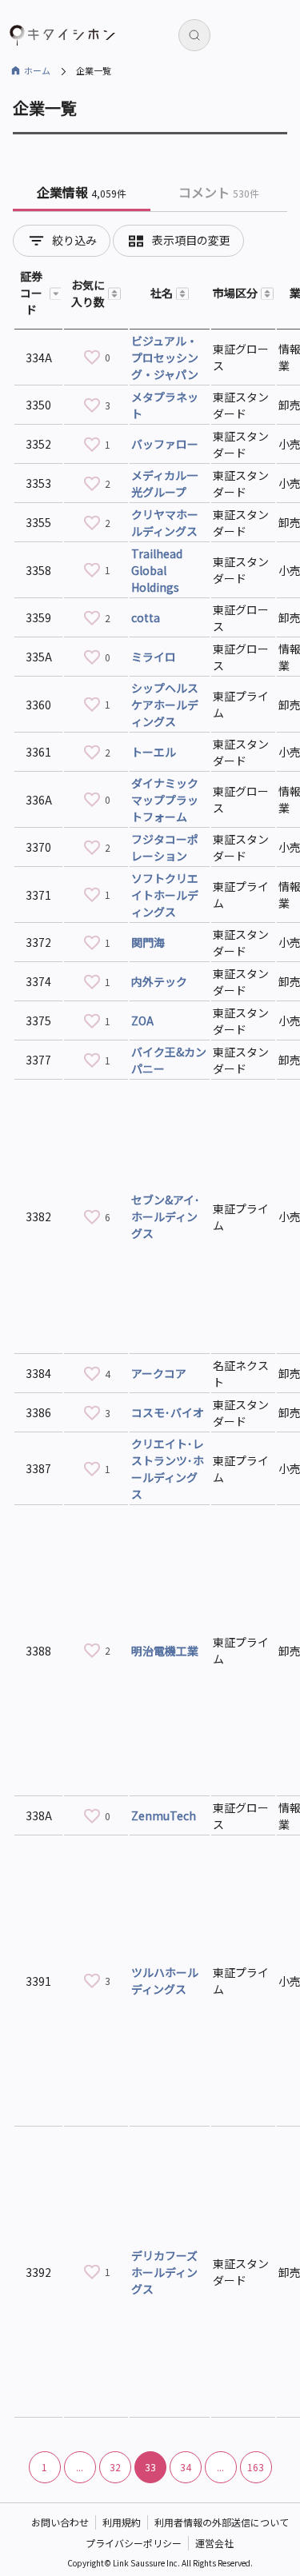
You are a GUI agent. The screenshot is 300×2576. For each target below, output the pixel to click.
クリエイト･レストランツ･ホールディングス (168, 1469)
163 (256, 2467)
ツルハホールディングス (165, 1981)
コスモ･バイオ (168, 1412)
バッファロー (165, 444)
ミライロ (154, 657)
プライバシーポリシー (134, 2543)
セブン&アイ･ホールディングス (166, 1216)
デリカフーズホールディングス (164, 2272)
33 (150, 2467)
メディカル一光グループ (164, 483)
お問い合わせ (60, 2522)
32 (115, 2467)
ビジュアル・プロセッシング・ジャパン (165, 357)
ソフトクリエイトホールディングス (165, 895)
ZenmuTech (164, 1815)
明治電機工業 (165, 1651)
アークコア (159, 1373)
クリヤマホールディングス (165, 523)
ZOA (142, 1020)
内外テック (159, 981)
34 (186, 2467)
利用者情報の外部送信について (222, 2522)
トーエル (154, 752)
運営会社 (214, 2543)
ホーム (37, 70)
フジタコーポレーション (165, 847)
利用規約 (122, 2522)
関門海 (148, 942)
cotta (146, 617)
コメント (219, 192)
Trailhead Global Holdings (157, 570)
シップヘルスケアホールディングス (165, 705)
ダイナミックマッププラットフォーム (165, 800)
